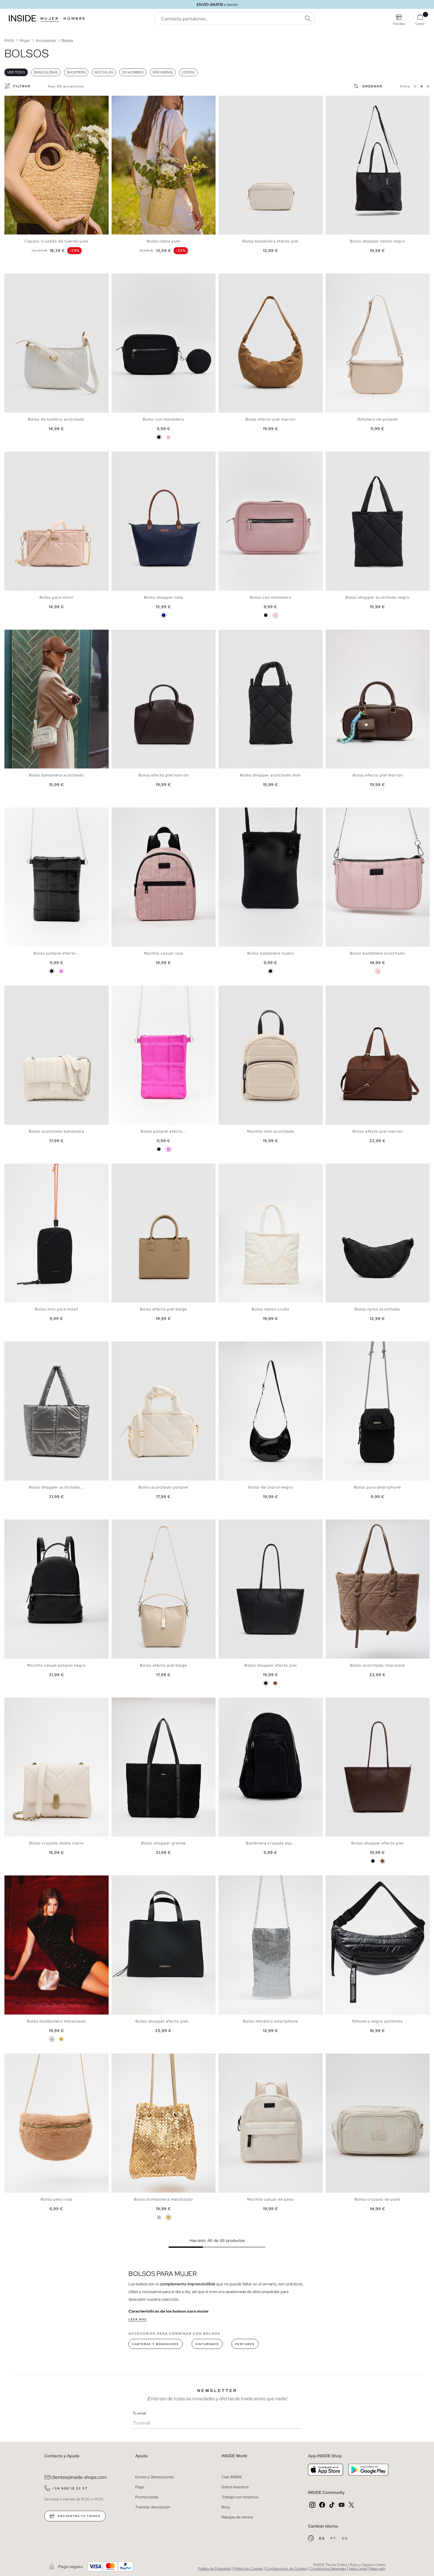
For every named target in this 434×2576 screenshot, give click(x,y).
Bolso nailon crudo (270, 1309)
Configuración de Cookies (286, 2569)
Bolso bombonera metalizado (56, 2021)
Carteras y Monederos (156, 2344)
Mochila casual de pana (270, 2199)
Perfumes (245, 2344)
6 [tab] (132, 101)
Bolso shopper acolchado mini (270, 775)
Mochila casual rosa (164, 953)
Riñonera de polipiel (378, 419)
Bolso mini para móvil (57, 1309)
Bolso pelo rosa (57, 2199)
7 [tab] (135, 101)
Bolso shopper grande (163, 1843)
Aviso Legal (358, 2569)
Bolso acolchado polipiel (163, 1487)
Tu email (139, 2413)
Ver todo (16, 72)
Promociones (147, 2497)
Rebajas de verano (237, 2517)
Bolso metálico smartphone (271, 2021)
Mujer (50, 19)
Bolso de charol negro (271, 1487)
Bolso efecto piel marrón (270, 419)
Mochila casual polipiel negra (56, 1665)
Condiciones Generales (328, 2569)
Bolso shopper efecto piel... (163, 2021)
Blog (226, 2507)
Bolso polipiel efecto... (57, 953)
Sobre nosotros (235, 2487)
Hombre (75, 19)
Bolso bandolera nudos (271, 953)
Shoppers (76, 72)
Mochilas (104, 72)
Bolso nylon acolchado (377, 1309)
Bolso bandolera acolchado (57, 775)
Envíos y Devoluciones (155, 2477)
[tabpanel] (57, 165)
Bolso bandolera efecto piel (270, 241)
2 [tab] (13, 101)
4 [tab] (19, 101)
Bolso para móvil (57, 597)
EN (345, 2538)
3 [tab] (16, 101)
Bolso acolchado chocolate (378, 1665)
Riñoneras (163, 72)
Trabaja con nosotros (240, 2497)
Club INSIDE (232, 2477)
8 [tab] (245, 101)
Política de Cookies (248, 2569)
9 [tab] (355, 635)
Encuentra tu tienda (79, 2516)
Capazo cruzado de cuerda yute (56, 241)
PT (334, 2538)
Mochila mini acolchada (271, 1131)
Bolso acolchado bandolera (57, 1131)
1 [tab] (10, 101)
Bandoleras (46, 72)
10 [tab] (358, 991)
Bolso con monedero (163, 419)
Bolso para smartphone (377, 1487)
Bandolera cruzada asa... (271, 1843)
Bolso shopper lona (164, 597)
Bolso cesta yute (164, 241)
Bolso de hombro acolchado (56, 419)
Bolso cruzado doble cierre (57, 1843)
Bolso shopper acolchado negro (378, 597)
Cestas (188, 72)
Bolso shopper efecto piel (271, 1665)
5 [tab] (22, 101)
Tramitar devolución (153, 2507)
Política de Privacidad (214, 2569)
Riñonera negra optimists (377, 2021)
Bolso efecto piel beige (163, 1309)
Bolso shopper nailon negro (378, 241)
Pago (140, 2487)
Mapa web (377, 2569)
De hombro (133, 72)
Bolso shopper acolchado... (56, 1487)
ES (323, 2538)
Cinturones (207, 2344)
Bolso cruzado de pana (378, 2199)
